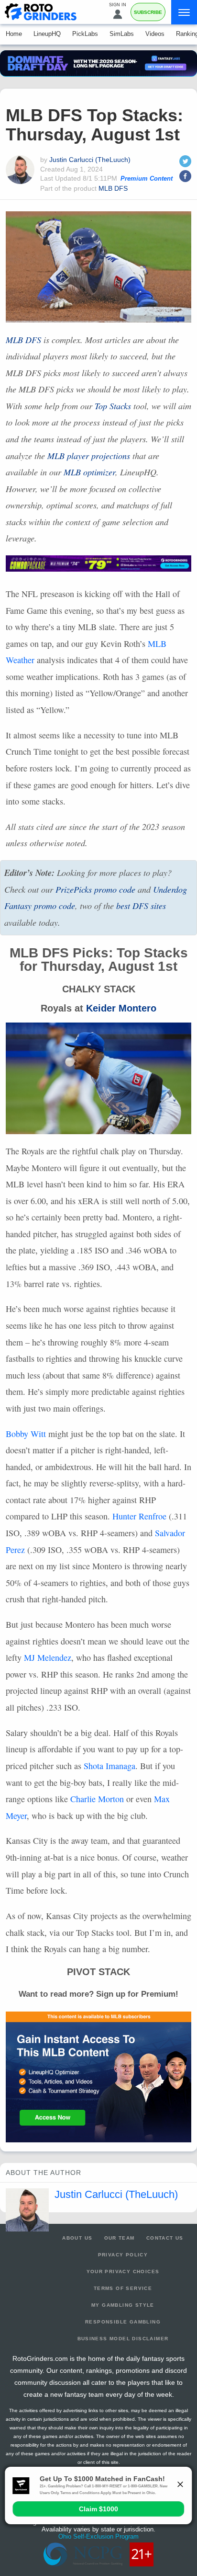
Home (14, 34)
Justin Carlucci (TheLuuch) (90, 160)
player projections (89, 456)
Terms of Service (123, 2288)
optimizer (89, 472)
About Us (77, 2238)
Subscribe (148, 12)
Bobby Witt (26, 1434)
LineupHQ (47, 34)
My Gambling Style (123, 2305)
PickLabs (85, 34)
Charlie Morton (97, 1799)
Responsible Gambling (123, 2322)
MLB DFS (113, 188)
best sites (141, 906)
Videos (155, 34)
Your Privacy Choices (123, 2271)
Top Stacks (113, 406)
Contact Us (165, 2238)
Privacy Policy (123, 2255)
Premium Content (147, 179)
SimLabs (122, 34)
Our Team (120, 2238)
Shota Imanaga (109, 1766)
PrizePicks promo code (95, 889)
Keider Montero (121, 1008)
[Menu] (184, 12)
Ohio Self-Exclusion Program (98, 2536)
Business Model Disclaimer (123, 2339)
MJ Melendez (48, 1657)
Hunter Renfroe (139, 1516)
